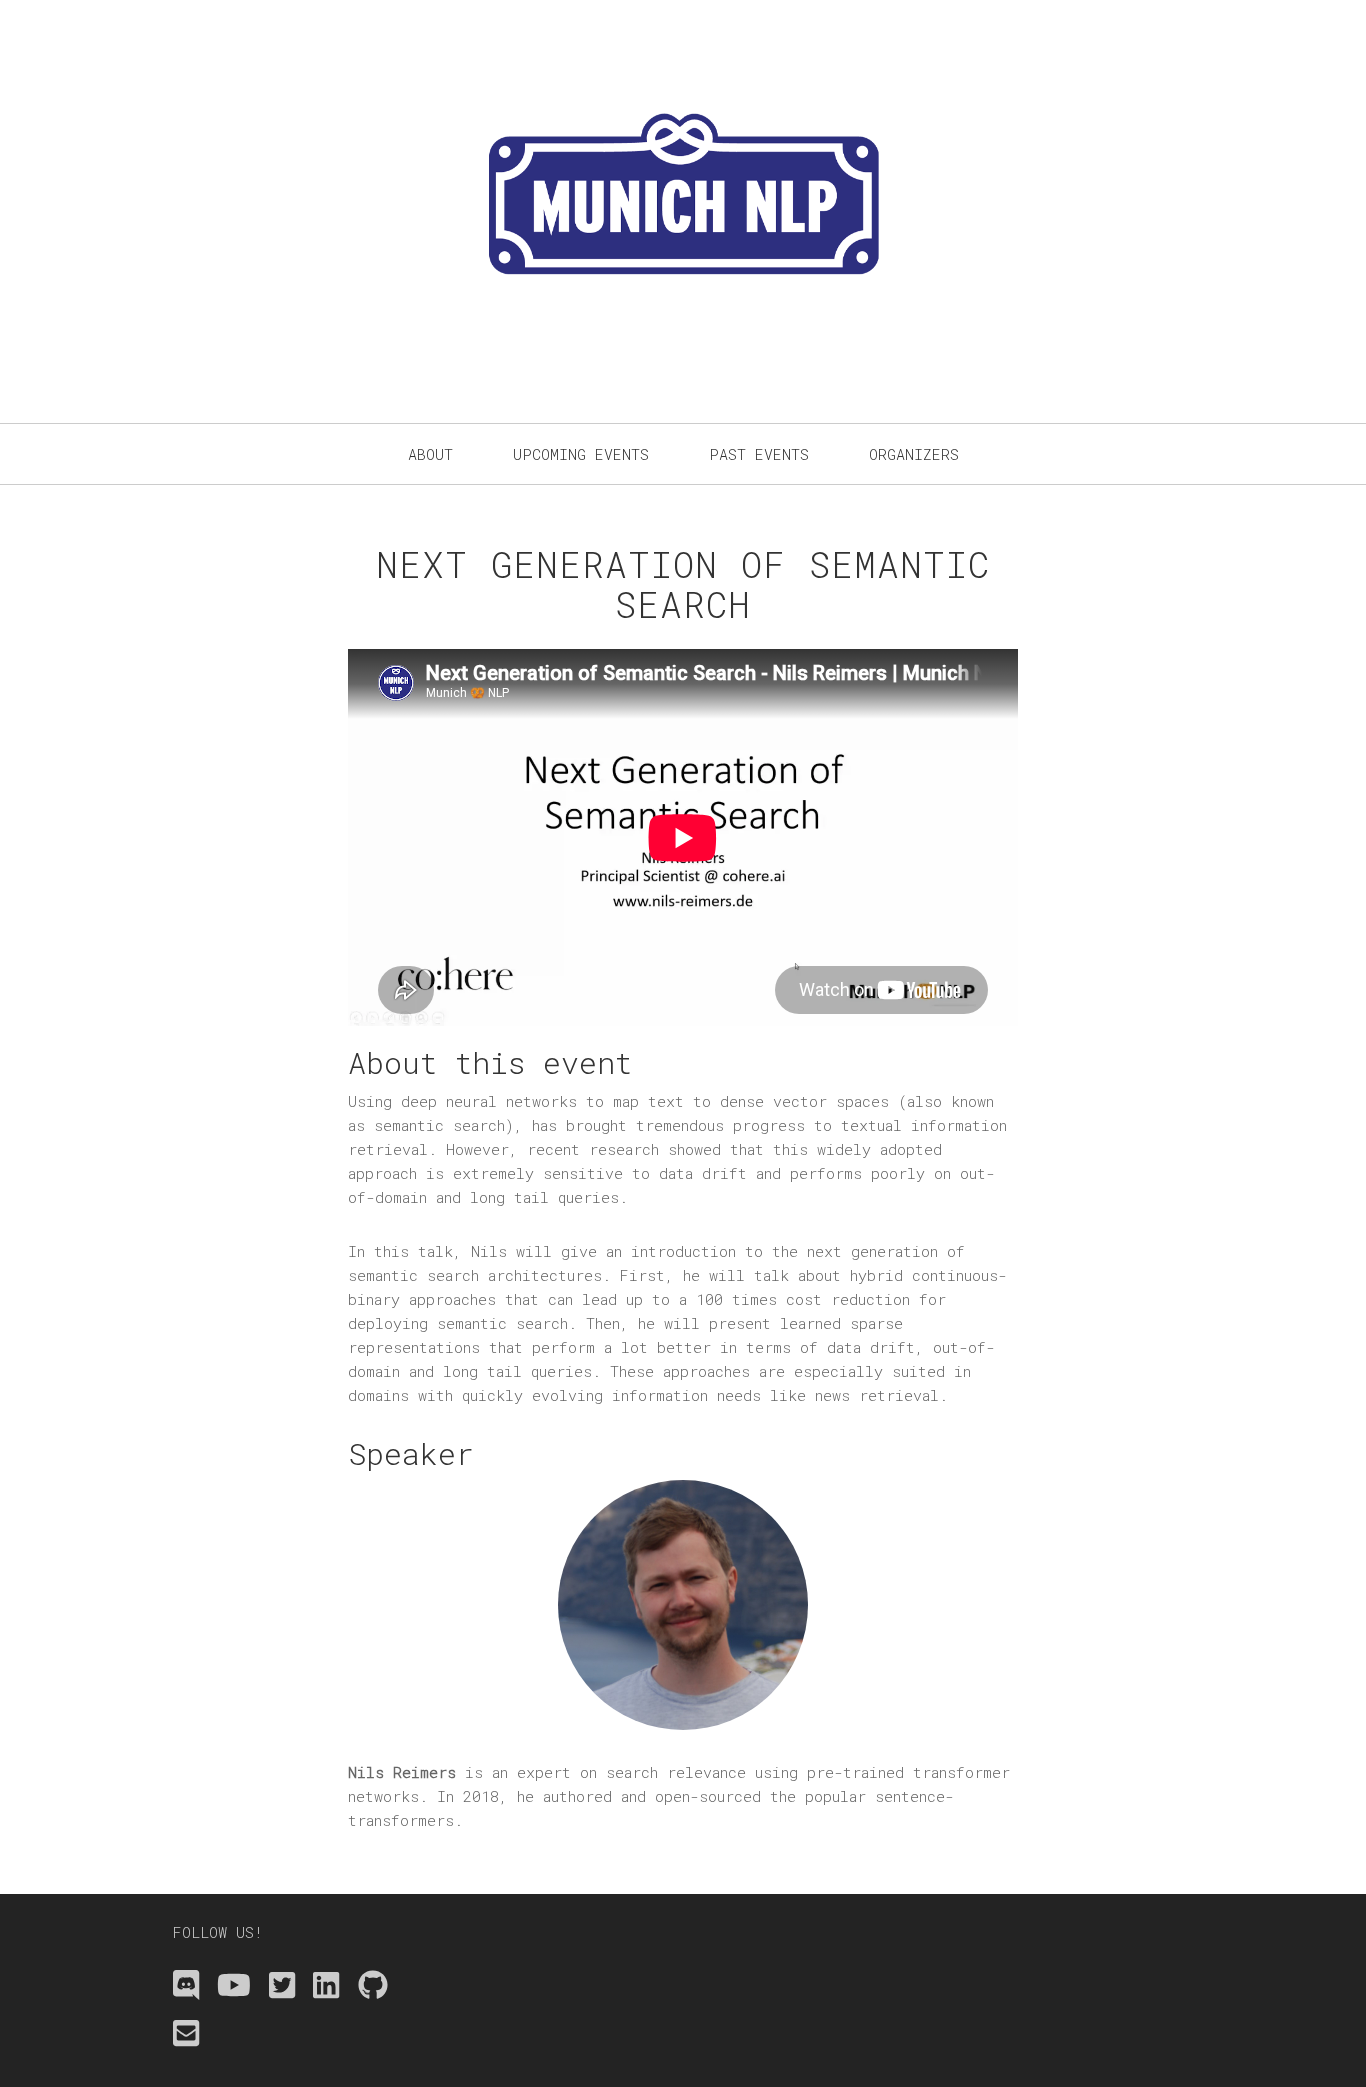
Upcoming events (581, 454)
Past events (759, 454)
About (430, 454)
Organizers (914, 454)
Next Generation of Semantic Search (683, 584)
